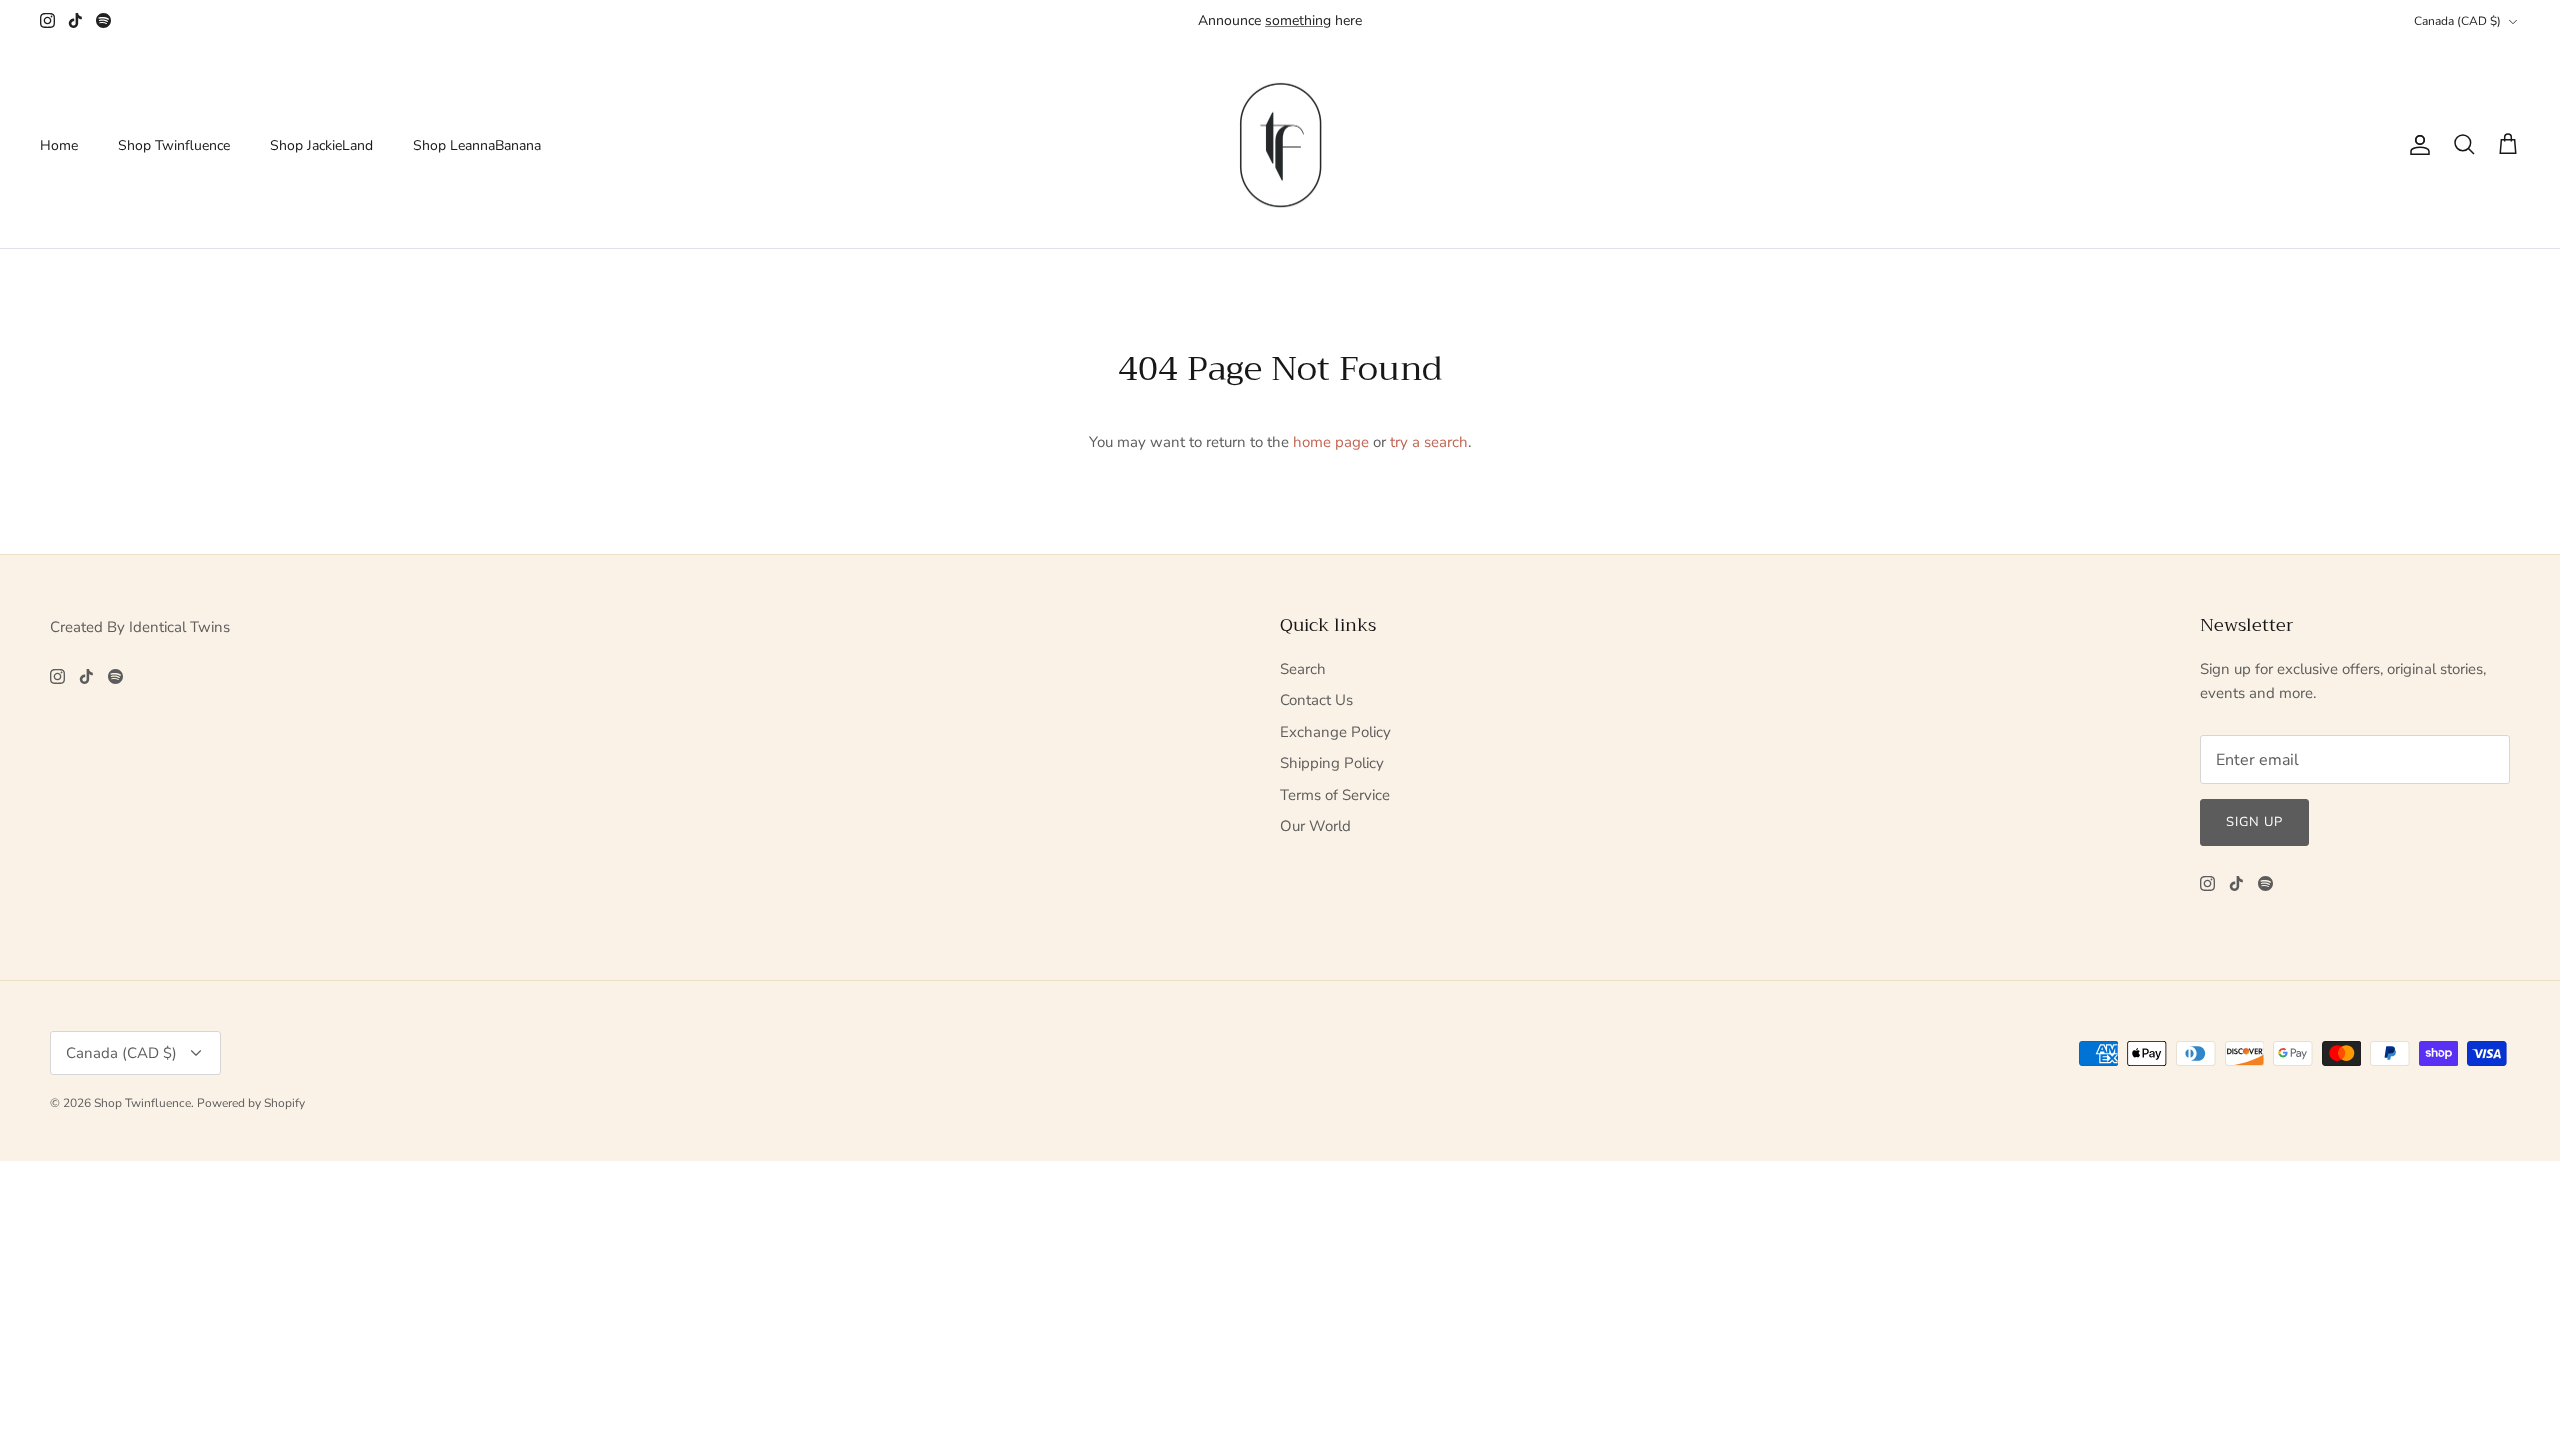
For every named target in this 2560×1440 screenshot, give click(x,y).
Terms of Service (1335, 795)
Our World (1315, 826)
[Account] (2416, 145)
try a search (1429, 442)
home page (1331, 442)
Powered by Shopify (251, 1103)
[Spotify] (103, 20)
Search (1303, 669)
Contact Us (1316, 700)
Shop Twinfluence (174, 145)
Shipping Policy (1332, 763)
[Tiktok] (75, 20)
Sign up (2254, 822)
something (1298, 20)
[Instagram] (47, 20)
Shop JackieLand (321, 145)
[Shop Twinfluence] (1280, 145)
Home (59, 145)
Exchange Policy (1335, 732)
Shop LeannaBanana (477, 145)
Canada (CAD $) (2457, 21)
